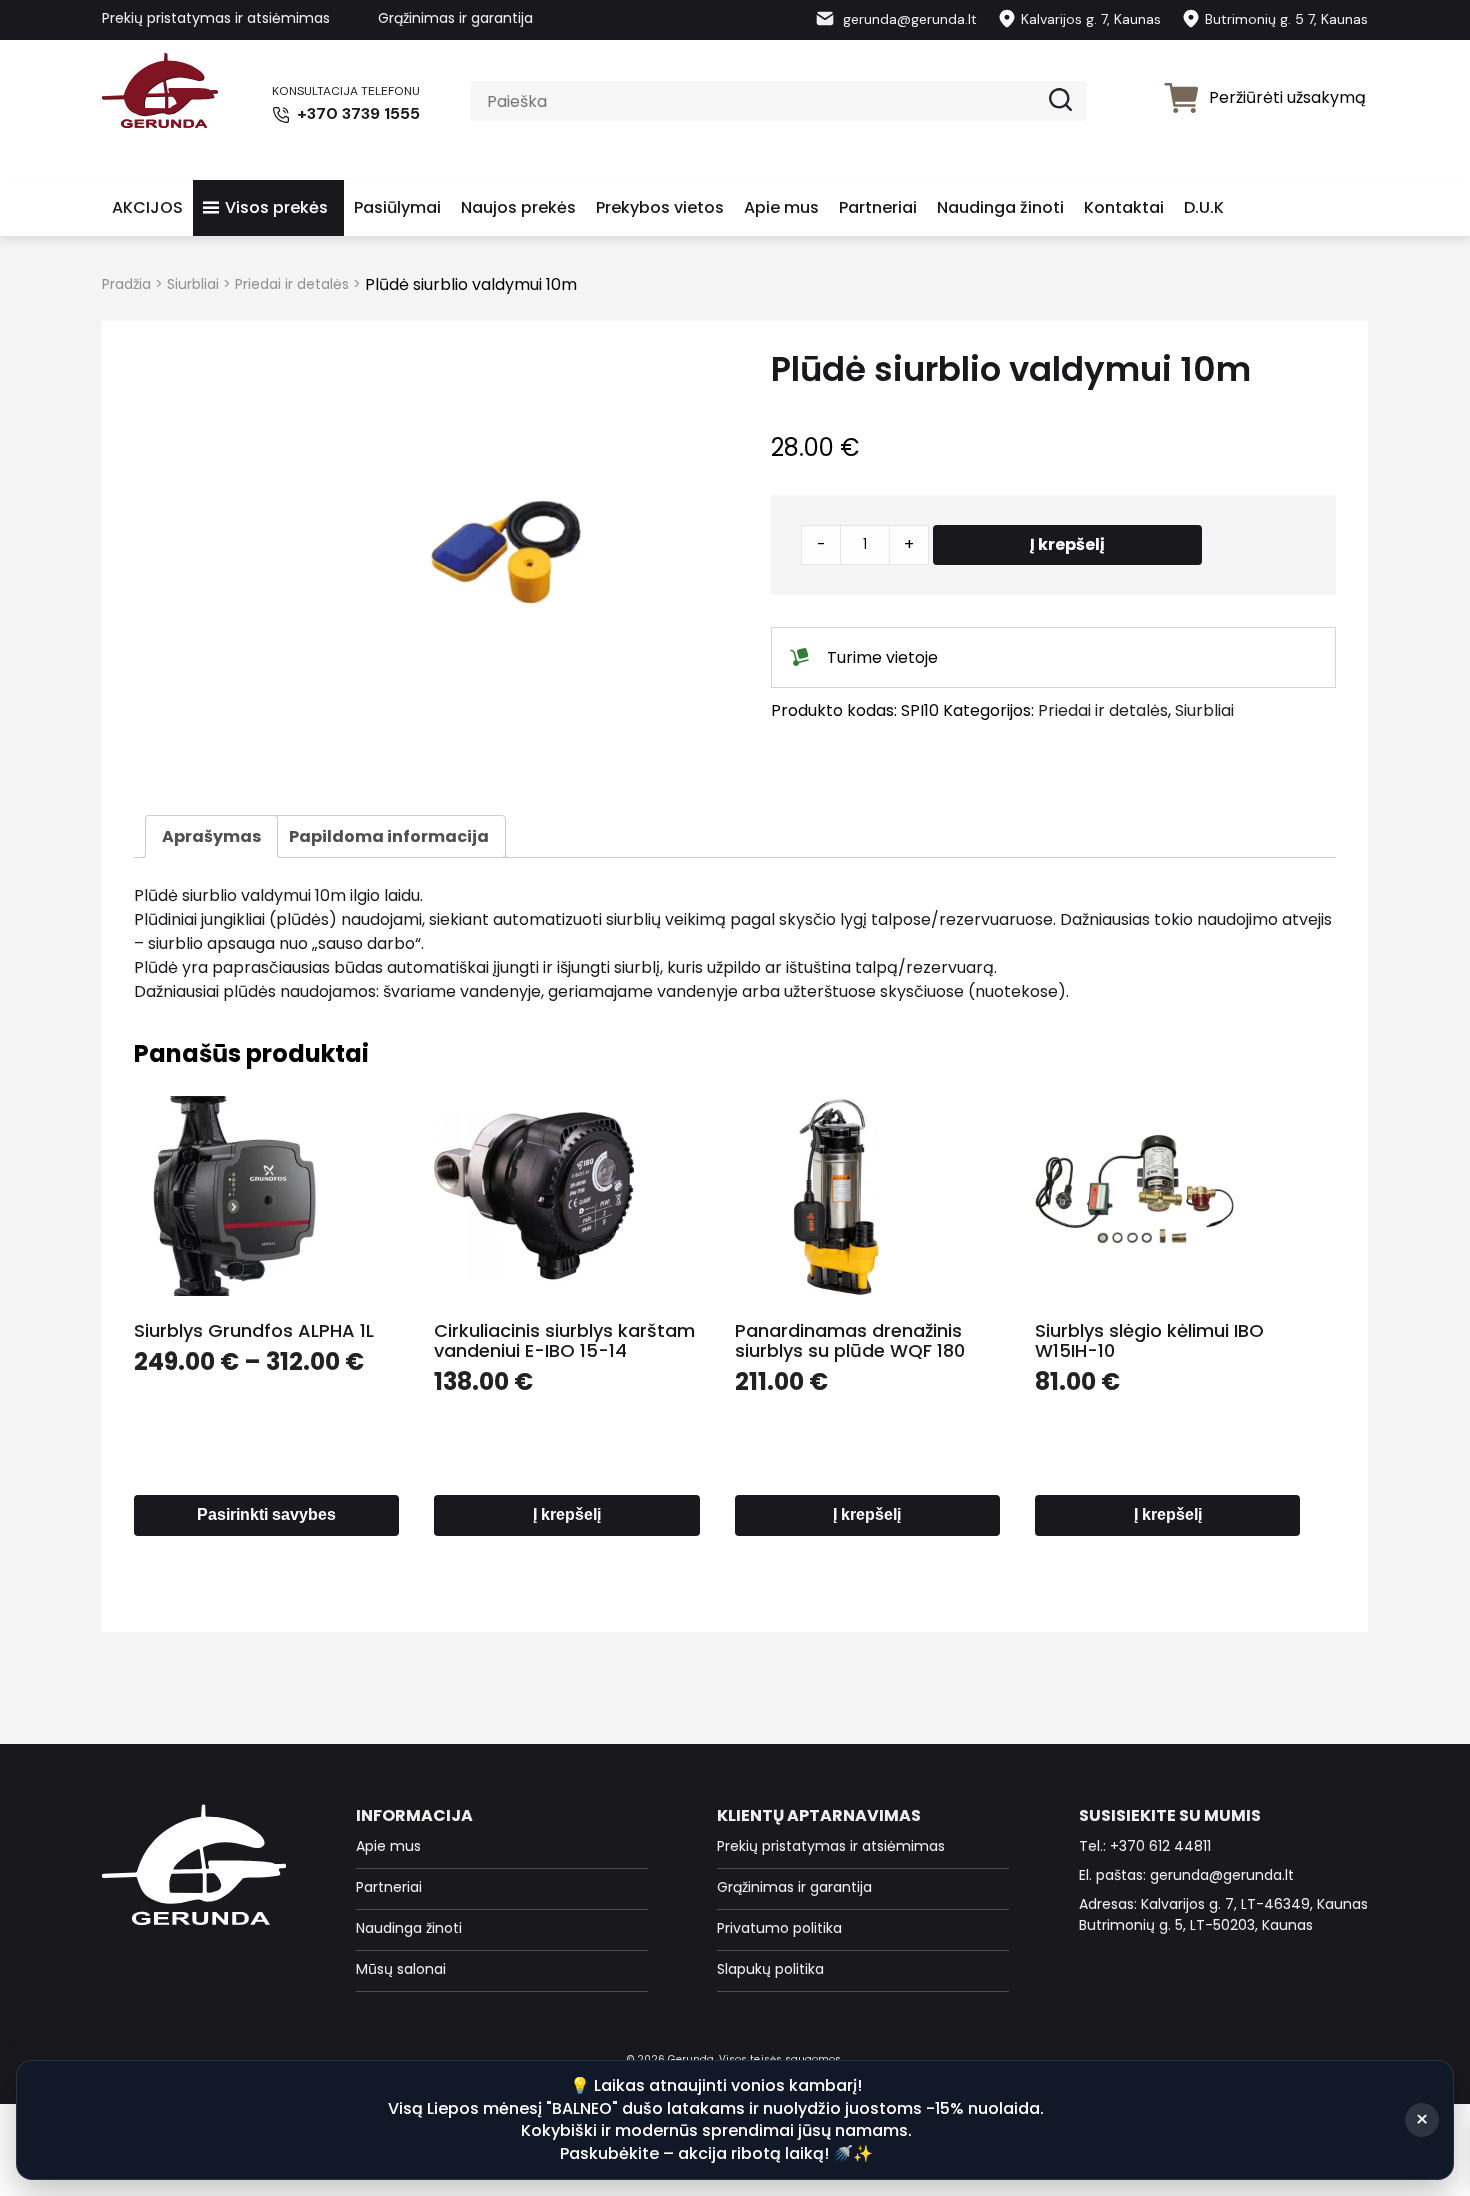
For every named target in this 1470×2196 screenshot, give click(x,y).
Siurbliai (193, 284)
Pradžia (126, 284)
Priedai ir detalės (292, 284)
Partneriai (878, 207)
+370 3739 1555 (356, 113)
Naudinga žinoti (1000, 207)
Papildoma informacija (389, 836)
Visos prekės (276, 207)
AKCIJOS (147, 207)
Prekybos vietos (660, 207)
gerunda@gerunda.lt (908, 19)
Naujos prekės (518, 207)
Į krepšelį (1067, 544)
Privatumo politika (779, 1928)
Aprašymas (211, 836)
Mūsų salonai (401, 1969)
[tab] (211, 836)
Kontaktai (1124, 207)
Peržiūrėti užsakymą (1287, 97)
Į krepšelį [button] (567, 1514)
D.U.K (1204, 207)
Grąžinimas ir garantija (455, 18)
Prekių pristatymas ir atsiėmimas (216, 18)
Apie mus (781, 207)
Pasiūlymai (397, 207)
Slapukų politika (770, 1969)
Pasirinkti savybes (266, 1514)
